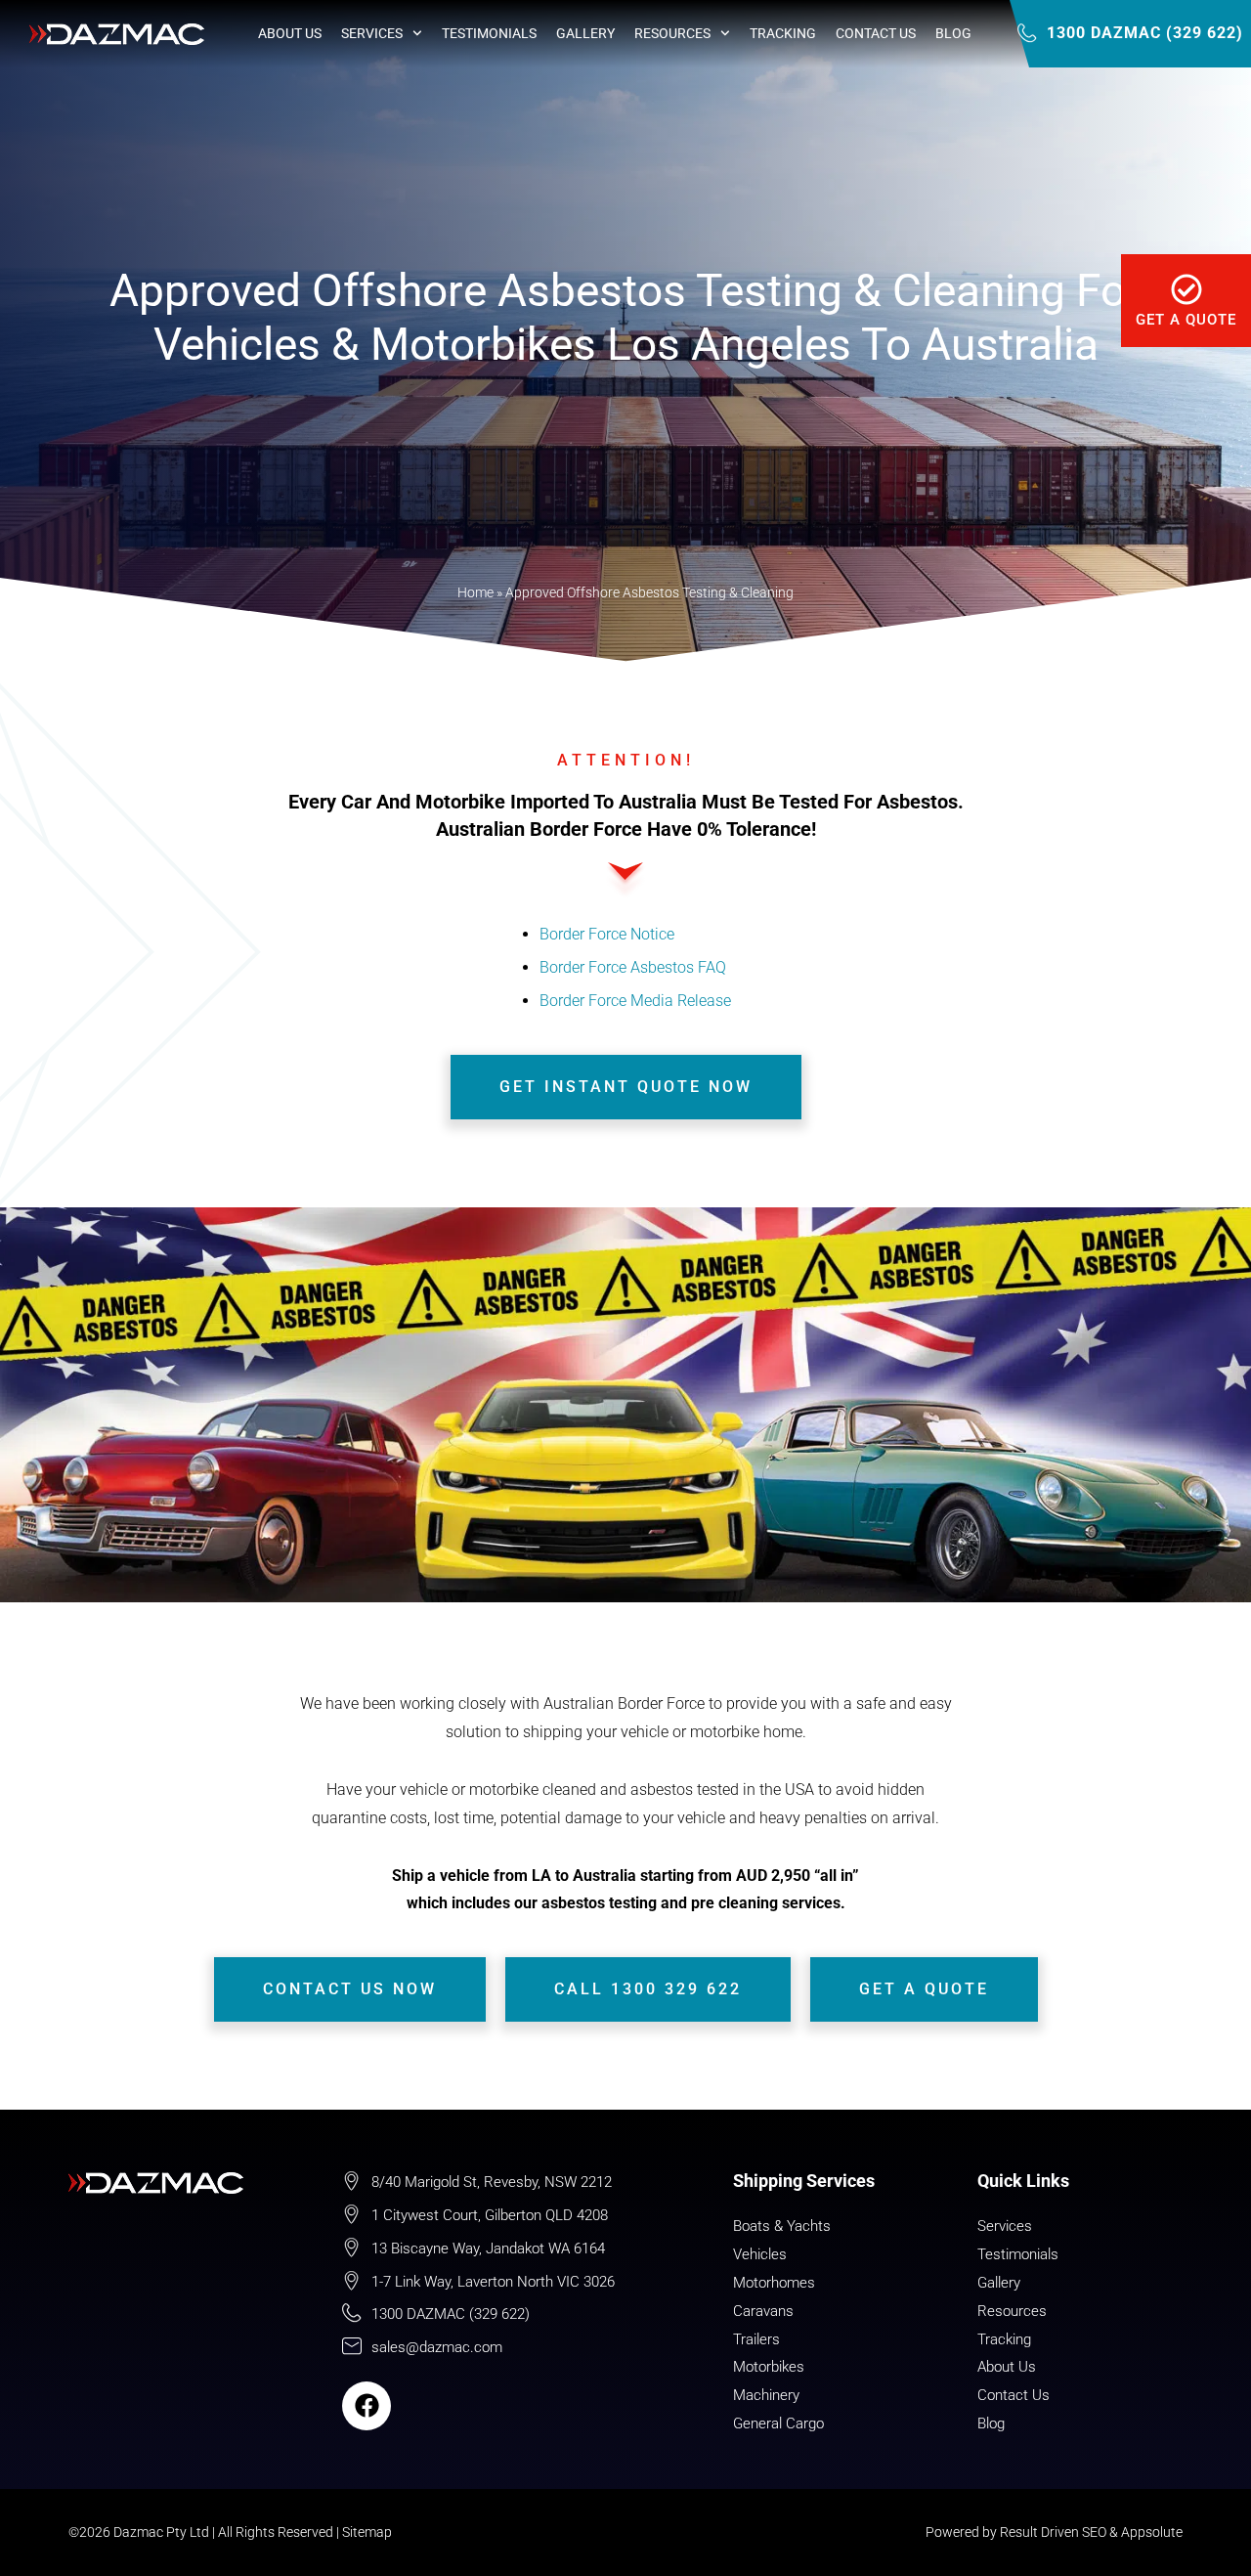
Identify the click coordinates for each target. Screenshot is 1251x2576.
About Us (290, 33)
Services (372, 33)
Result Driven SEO (1053, 2532)
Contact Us (876, 33)
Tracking (783, 33)
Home (475, 592)
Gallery (585, 33)
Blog (953, 33)
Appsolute (1152, 2532)
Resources (672, 33)
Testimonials (489, 33)
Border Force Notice (607, 934)
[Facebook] (367, 2406)
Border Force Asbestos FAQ (633, 967)
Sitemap (367, 2532)
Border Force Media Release (635, 1001)
